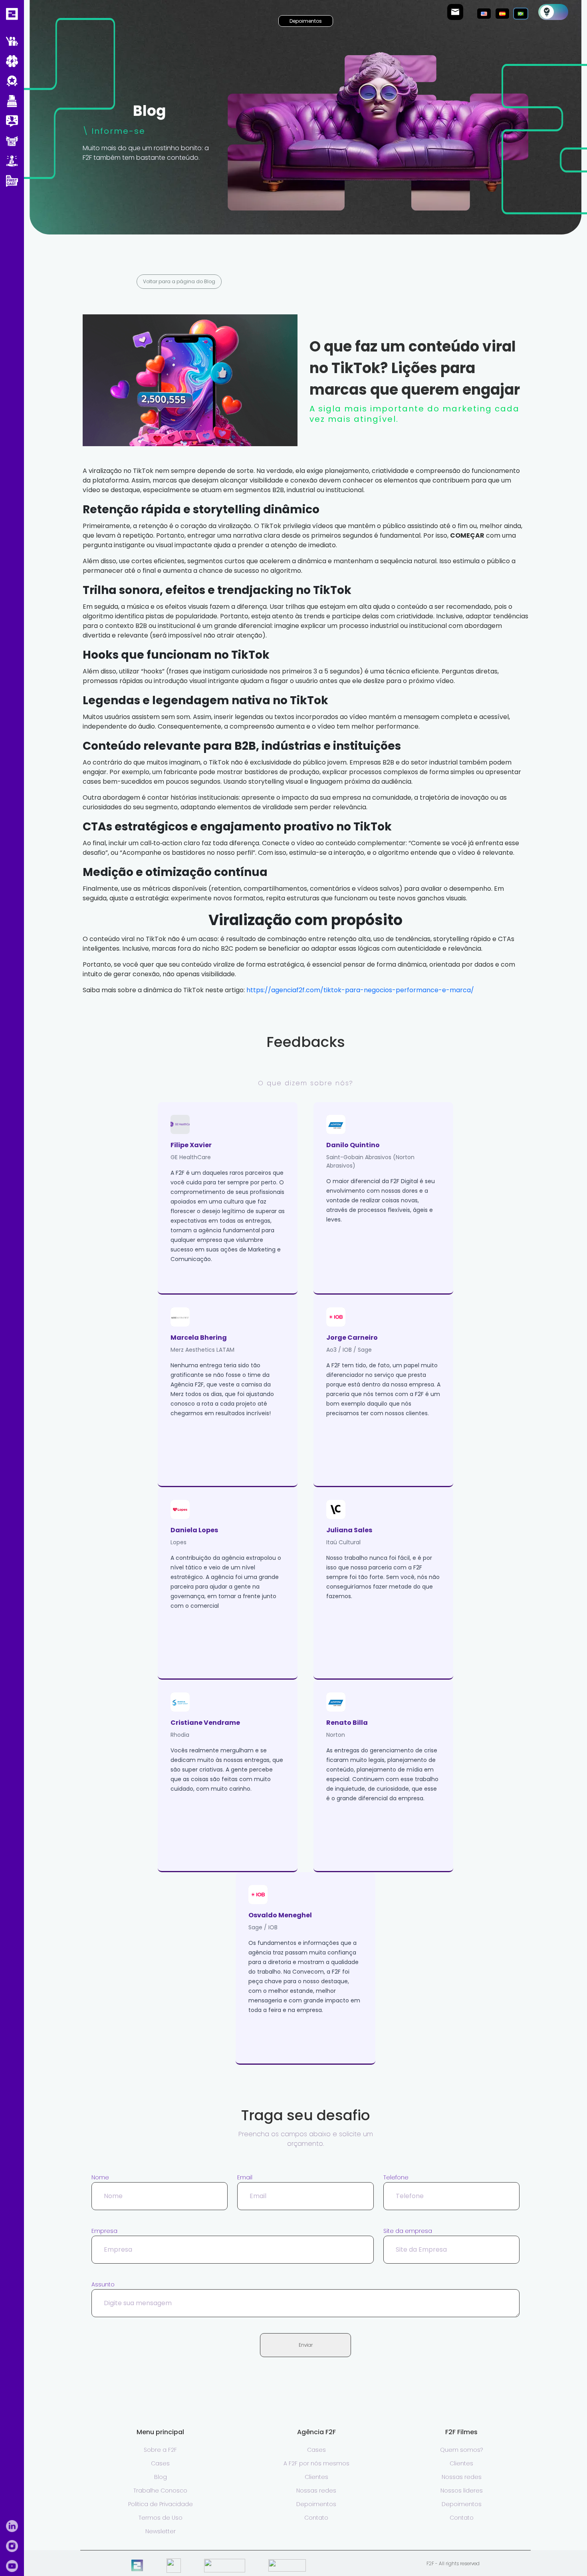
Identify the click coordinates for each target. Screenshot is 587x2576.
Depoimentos (306, 21)
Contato (316, 2518)
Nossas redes (316, 2491)
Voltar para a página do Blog (179, 281)
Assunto (103, 2284)
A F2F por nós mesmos (316, 2463)
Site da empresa (408, 2231)
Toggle (553, 12)
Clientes (316, 2477)
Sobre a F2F (160, 2450)
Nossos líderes (462, 2491)
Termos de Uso (161, 2518)
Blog (161, 2477)
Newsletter (161, 2531)
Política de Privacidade (161, 2504)
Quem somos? (461, 2450)
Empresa (104, 2231)
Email (245, 2177)
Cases (160, 2463)
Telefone (396, 2177)
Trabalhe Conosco (160, 2491)
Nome (100, 2177)
